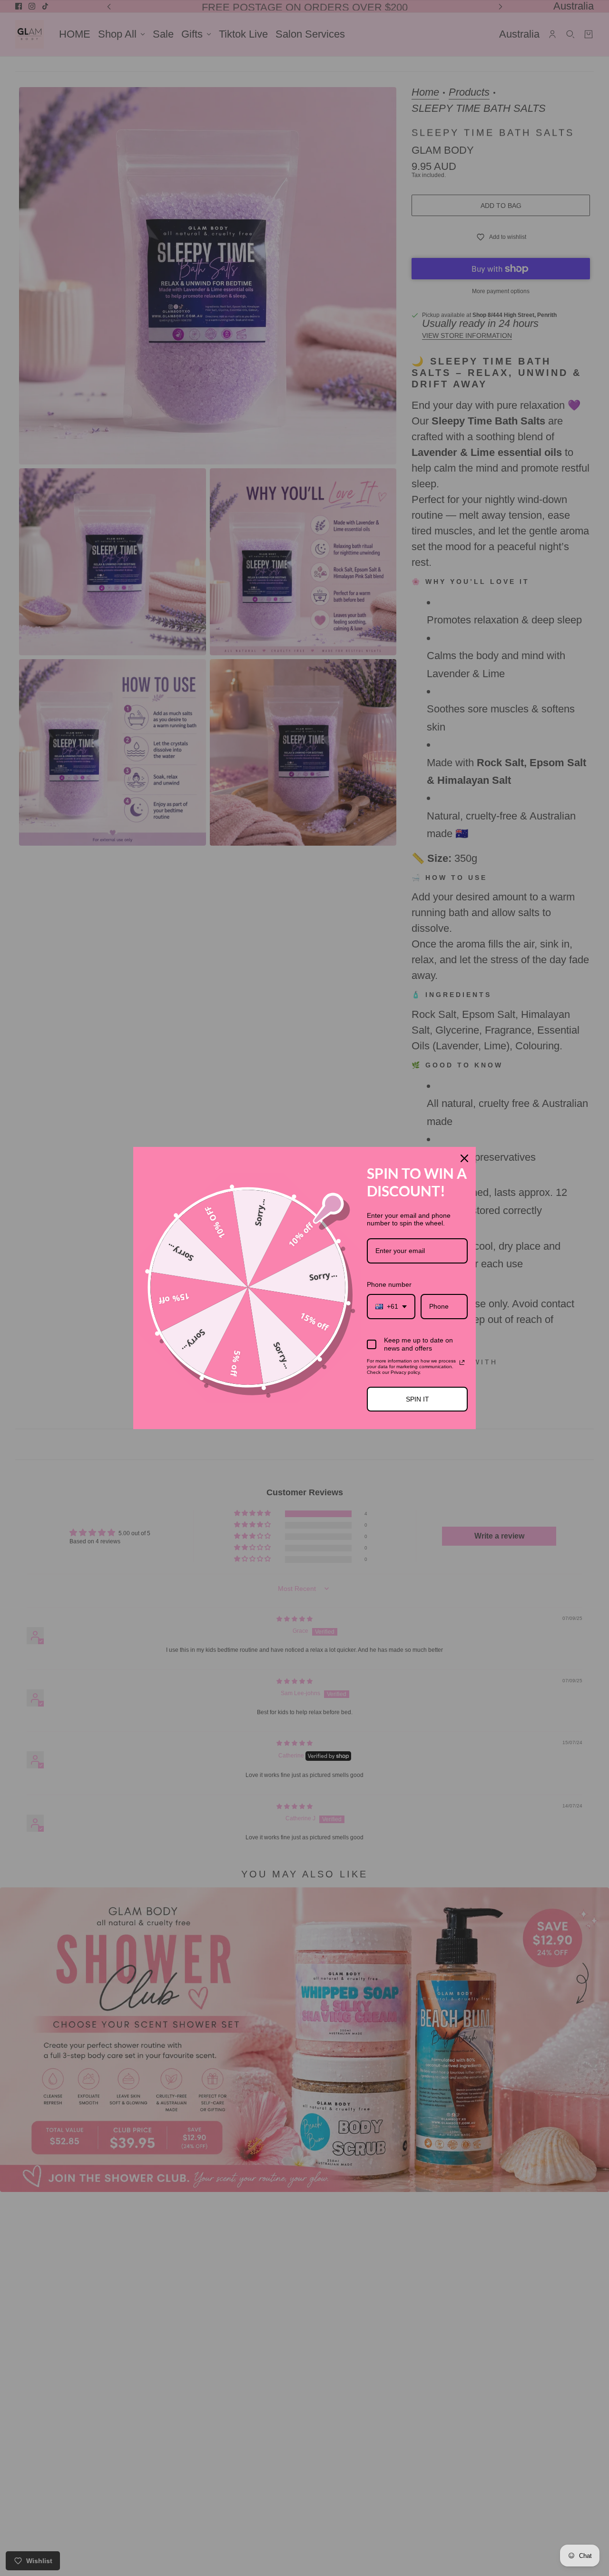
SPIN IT (417, 1399)
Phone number (389, 1284)
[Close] (464, 1158)
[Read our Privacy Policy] (462, 1362)
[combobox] (391, 1307)
